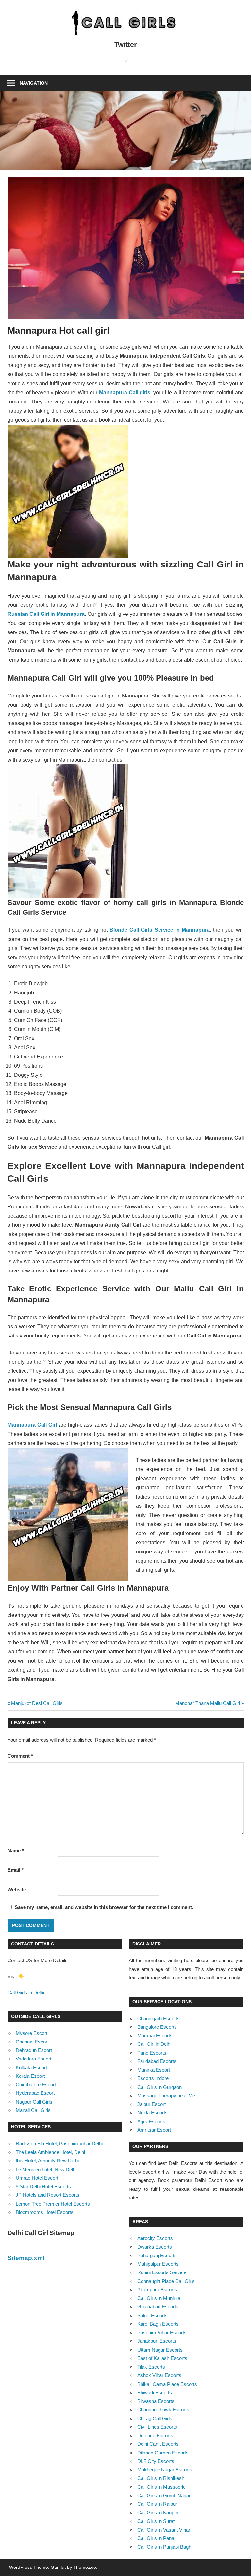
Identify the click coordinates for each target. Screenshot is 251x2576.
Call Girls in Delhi (26, 1992)
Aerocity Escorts (155, 2238)
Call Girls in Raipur (157, 2504)
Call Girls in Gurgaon (159, 2087)
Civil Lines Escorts (157, 2427)
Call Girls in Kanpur (158, 2512)
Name (16, 1851)
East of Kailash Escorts (162, 2358)
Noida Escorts (152, 2113)
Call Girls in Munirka (159, 2298)
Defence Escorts (155, 2435)
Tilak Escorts (151, 2367)
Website (17, 1889)
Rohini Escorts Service (162, 2272)
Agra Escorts (151, 2121)
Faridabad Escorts (157, 2061)
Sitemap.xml (26, 2258)
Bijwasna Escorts (156, 2401)
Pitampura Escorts (157, 2290)
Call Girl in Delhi (154, 2044)
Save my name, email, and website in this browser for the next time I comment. (104, 1907)
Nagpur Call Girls (34, 2102)
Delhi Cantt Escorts (158, 2444)
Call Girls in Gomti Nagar (164, 2495)
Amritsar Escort (154, 2130)
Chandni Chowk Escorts (163, 2410)
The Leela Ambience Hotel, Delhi (50, 2152)
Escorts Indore (153, 2078)
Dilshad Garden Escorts (163, 2453)
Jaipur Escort (151, 2104)
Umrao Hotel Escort (37, 2178)
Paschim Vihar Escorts (162, 2332)
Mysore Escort (32, 2033)
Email (16, 1870)
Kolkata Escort (31, 2067)
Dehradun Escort (34, 2050)
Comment (20, 1756)
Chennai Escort (32, 2042)
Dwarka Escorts (155, 2247)
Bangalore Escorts (157, 2027)
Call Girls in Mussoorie (161, 2487)
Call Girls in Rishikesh (161, 2478)
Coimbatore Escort (36, 2084)
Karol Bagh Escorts (158, 2324)
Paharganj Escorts (157, 2255)
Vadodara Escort (33, 2059)
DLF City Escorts (156, 2461)
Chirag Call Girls (155, 2418)
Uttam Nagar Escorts (160, 2350)
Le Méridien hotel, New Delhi (46, 2169)
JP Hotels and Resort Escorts (48, 2195)
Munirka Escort (154, 2070)
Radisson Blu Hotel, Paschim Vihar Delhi (59, 2144)
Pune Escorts (152, 2053)
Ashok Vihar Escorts (159, 2375)
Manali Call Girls (33, 2110)
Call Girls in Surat (156, 2521)
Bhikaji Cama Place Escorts (167, 2384)
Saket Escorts (152, 2315)
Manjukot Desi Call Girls (37, 1703)
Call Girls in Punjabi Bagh (164, 2547)
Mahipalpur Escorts (158, 2264)
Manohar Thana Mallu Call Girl (208, 1703)
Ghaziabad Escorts (158, 2307)
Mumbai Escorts (155, 2035)
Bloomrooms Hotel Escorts (45, 2212)
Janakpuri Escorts (157, 2341)
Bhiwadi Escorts (155, 2393)
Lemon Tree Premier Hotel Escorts (53, 2204)
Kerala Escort (30, 2076)
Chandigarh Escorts (159, 2018)
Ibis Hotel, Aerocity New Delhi (47, 2161)
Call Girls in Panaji (157, 2538)
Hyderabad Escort (35, 2093)
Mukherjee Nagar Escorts (165, 2470)
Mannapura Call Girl (32, 1425)
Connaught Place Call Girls (166, 2281)
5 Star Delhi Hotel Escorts (43, 2186)
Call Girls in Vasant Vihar (164, 2530)
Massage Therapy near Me (166, 2096)
